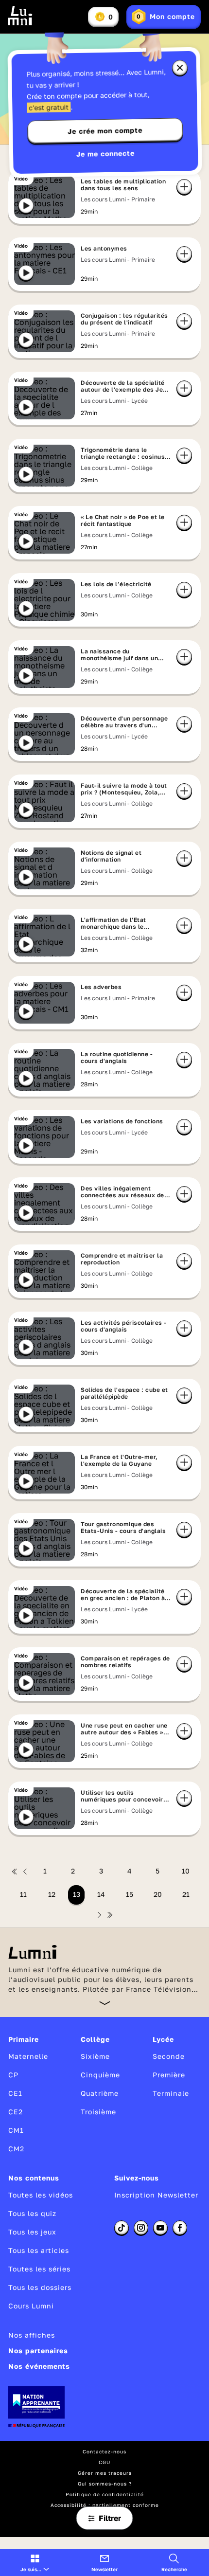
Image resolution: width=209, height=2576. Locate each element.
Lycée (163, 2039)
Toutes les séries (39, 2269)
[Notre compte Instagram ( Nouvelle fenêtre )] (141, 2228)
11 (23, 1894)
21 (186, 1894)
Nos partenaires (38, 2351)
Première (169, 2075)
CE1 (15, 2093)
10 (186, 1871)
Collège (95, 2039)
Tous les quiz (32, 2213)
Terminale (171, 2093)
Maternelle (28, 2056)
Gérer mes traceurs (105, 2473)
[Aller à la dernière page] (110, 1915)
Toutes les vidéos (41, 2195)
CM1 (16, 2130)
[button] (35, 2562)
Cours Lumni (31, 2306)
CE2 (16, 2112)
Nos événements (39, 2366)
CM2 (16, 2149)
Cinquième (100, 2075)
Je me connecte (105, 153)
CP (13, 2075)
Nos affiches (32, 2335)
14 (101, 1894)
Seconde (169, 2056)
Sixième (95, 2056)
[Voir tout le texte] (105, 2003)
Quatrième (100, 2093)
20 (158, 1894)
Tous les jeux (32, 2232)
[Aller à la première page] (15, 1872)
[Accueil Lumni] (20, 16)
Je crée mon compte (105, 131)
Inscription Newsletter (156, 2195)
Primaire (24, 2039)
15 (130, 1894)
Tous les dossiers (40, 2287)
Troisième (98, 2112)
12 (52, 1894)
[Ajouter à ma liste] (184, 187)
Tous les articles (39, 2250)
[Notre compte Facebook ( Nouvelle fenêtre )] (180, 2228)
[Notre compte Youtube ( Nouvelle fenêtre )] (160, 2228)
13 (77, 1894)
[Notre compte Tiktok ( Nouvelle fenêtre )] (122, 2228)
